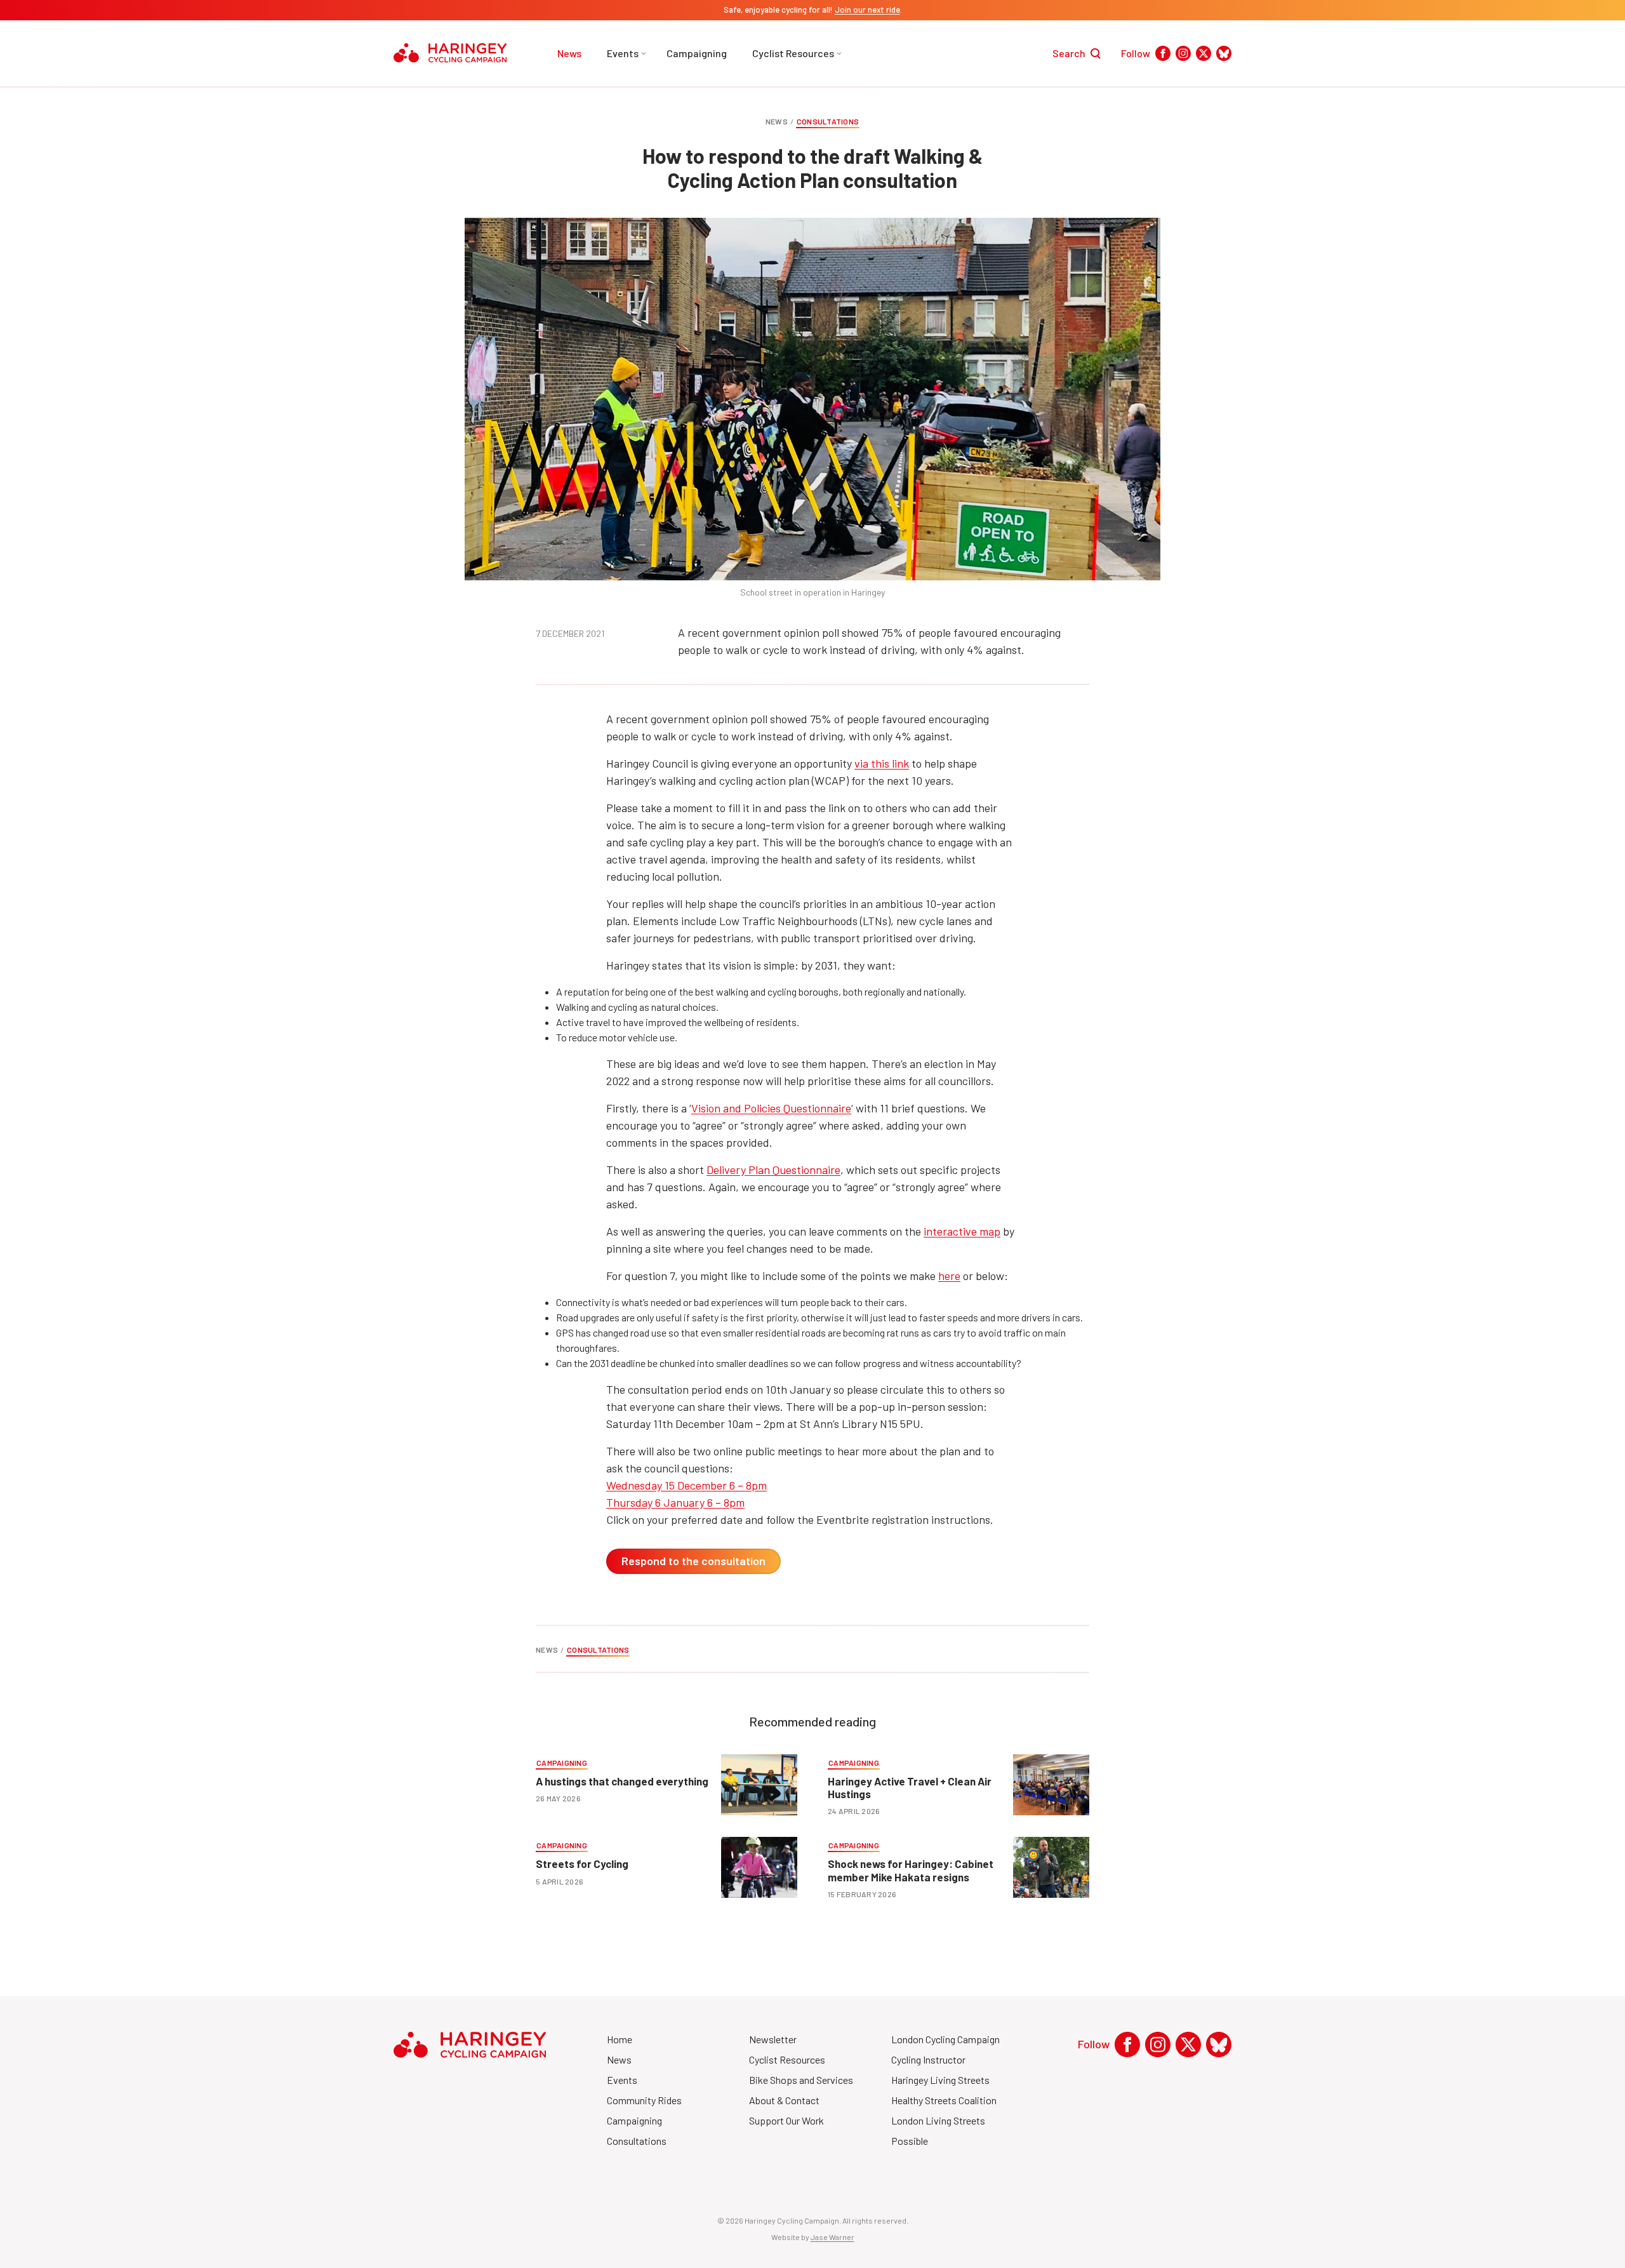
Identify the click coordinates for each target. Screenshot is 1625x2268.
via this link (882, 763)
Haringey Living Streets (940, 2080)
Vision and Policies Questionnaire (771, 1108)
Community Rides (644, 2100)
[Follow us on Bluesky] (1224, 53)
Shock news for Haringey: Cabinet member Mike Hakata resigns (911, 1870)
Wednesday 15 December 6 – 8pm (686, 1485)
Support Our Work (786, 2120)
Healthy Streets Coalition (944, 2100)
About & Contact (784, 2100)
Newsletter (773, 2039)
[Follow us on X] (1204, 53)
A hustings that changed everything (623, 1781)
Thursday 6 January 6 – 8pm (675, 1502)
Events (623, 53)
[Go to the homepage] (450, 53)
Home (620, 2039)
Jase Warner (832, 2237)
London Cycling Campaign (945, 2039)
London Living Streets (938, 2120)
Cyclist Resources (793, 53)
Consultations (828, 121)
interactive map (962, 1231)
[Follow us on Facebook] (1163, 53)
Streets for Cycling (582, 1864)
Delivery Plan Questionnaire (773, 1170)
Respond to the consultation (693, 1561)
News (569, 53)
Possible (910, 2141)
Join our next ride (867, 10)
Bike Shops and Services (801, 2080)
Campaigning (697, 53)
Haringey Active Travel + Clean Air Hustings (910, 1787)
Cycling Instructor (928, 2059)
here (949, 1276)
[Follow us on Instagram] (1183, 53)
